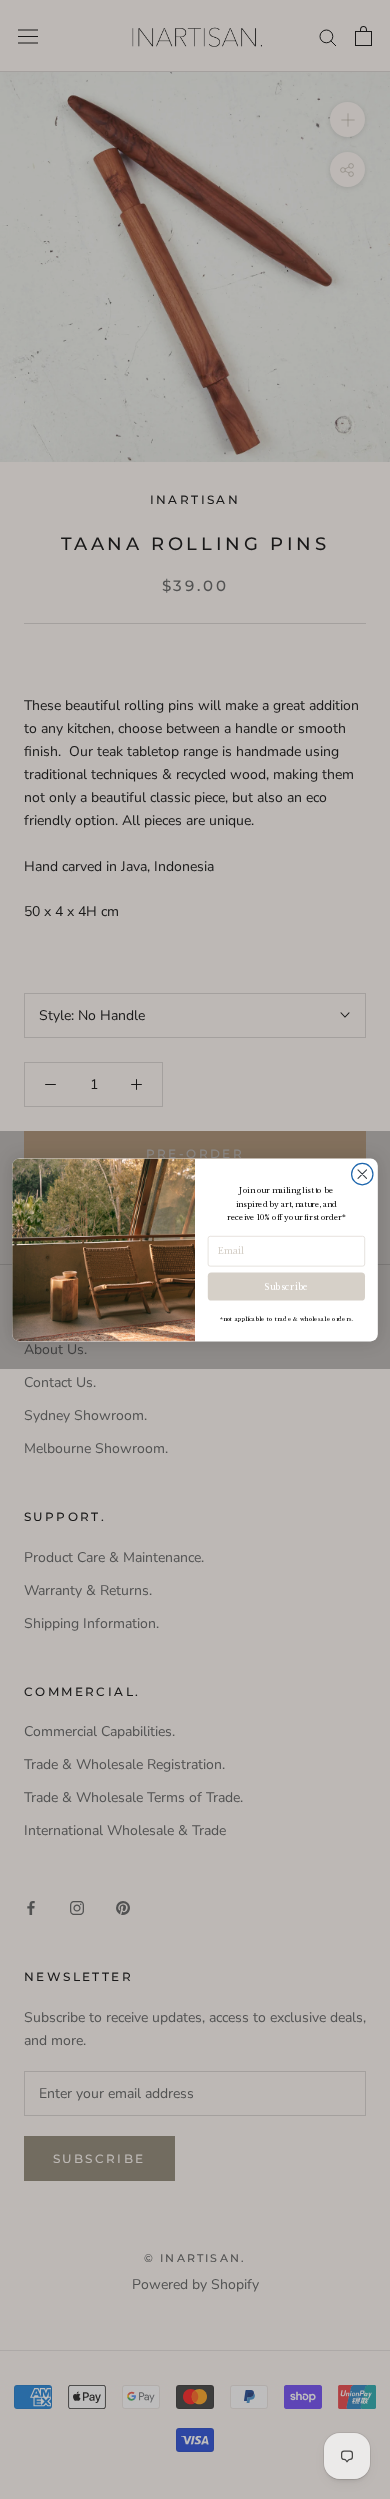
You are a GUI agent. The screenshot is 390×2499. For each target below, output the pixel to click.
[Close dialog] (362, 1173)
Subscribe (286, 1286)
